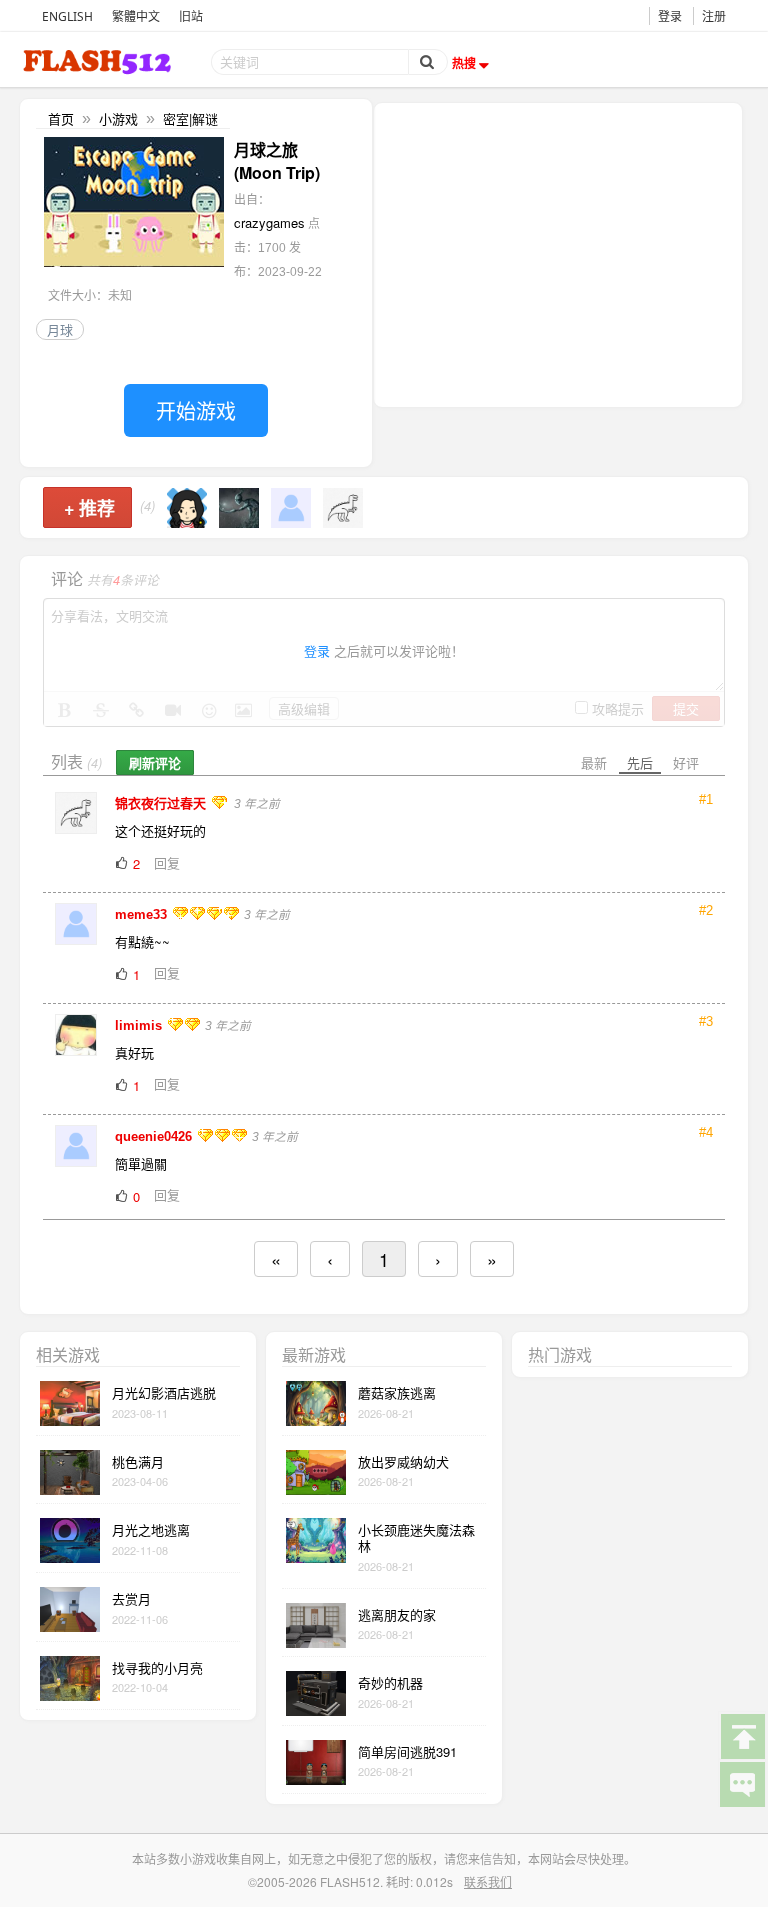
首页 (61, 118)
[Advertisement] (558, 253)
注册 (714, 16)
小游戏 (118, 118)
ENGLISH (67, 16)
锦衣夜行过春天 (162, 803)
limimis (140, 1025)
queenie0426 (155, 1136)
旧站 (191, 16)
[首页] (99, 61)
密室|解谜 (190, 118)
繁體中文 (136, 16)
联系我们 (488, 1881)
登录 (670, 16)
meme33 (143, 914)
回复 (167, 862)
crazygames (269, 222)
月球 (60, 329)
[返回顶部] (742, 1735)
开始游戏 (196, 410)
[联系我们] (742, 1783)
